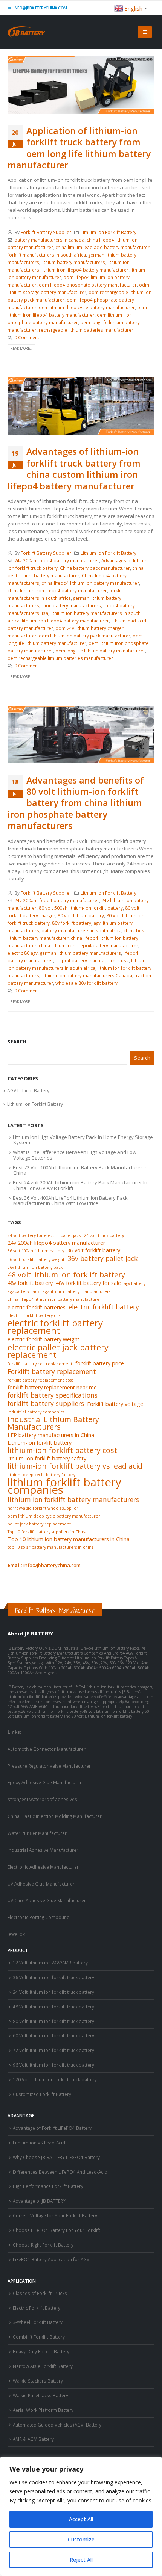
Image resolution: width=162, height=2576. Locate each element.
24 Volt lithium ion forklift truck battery (53, 1992)
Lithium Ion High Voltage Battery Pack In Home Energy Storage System (83, 1140)
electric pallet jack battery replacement (58, 1351)
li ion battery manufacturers (71, 605)
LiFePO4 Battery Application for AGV (51, 2259)
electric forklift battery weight (44, 1339)
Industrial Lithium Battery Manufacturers (53, 1423)
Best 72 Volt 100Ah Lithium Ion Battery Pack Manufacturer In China (80, 1170)
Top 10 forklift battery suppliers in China (47, 1532)
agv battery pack (24, 1291)
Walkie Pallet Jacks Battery (40, 2395)
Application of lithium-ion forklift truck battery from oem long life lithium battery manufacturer (79, 148)
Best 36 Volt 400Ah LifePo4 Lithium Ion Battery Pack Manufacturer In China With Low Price (70, 1200)
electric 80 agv (23, 953)
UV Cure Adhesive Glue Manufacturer (47, 1900)
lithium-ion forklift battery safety (47, 1458)
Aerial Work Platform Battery (43, 2410)
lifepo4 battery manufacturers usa (92, 960)
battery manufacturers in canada (49, 240)
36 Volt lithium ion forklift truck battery (53, 1977)
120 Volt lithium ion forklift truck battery (55, 2079)
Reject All (81, 2560)
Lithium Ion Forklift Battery (109, 232)
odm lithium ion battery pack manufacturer (85, 636)
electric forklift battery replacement (55, 1327)
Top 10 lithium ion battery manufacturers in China (69, 1539)
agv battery (135, 1283)
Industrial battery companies (36, 1412)
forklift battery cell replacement (40, 1364)
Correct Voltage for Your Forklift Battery (55, 2215)
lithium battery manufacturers (73, 262)
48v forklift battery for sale (88, 1283)
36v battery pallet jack (102, 1258)
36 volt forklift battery (94, 1250)
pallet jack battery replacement (39, 1524)
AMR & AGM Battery (33, 2439)
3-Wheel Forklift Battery (38, 2322)
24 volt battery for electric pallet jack (44, 1235)
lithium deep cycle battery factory (41, 1475)
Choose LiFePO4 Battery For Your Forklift (57, 2230)
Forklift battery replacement (52, 1371)
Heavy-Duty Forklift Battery (41, 2351)
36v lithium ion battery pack (35, 1267)
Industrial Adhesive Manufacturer (43, 1850)
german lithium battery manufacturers (80, 953)
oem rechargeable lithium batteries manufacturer (60, 658)
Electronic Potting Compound (39, 1917)
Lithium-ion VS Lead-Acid (39, 2143)
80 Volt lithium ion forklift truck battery (53, 2021)
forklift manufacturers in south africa (47, 255)
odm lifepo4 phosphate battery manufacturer (88, 285)
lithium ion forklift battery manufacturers (73, 1499)
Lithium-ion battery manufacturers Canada (87, 975)
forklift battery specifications (53, 1395)
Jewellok (16, 1934)
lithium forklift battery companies (64, 1486)
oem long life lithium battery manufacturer (100, 651)
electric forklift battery (104, 1307)
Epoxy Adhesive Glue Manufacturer (45, 1782)
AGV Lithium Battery (28, 1091)
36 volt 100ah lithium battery (36, 1251)
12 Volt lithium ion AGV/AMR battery (50, 1963)
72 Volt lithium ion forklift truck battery (53, 2050)
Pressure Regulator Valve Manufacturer (49, 1766)
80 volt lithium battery (81, 915)
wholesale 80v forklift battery (86, 983)
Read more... (21, 348)
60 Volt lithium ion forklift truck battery (53, 2035)
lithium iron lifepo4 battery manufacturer (85, 270)
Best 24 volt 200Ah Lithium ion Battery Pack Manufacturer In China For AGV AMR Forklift (80, 1185)
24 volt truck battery (104, 1235)
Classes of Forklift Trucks (40, 2293)
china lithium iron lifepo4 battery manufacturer (57, 590)
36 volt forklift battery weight (36, 1259)
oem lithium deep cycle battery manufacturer (87, 307)
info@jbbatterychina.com (40, 8)
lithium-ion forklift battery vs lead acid (75, 1466)
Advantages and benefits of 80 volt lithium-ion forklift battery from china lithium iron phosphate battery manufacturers (76, 803)
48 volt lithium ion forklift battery (66, 1275)
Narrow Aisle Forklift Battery (43, 2366)
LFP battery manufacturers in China (51, 1435)
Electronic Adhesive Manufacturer (43, 1867)
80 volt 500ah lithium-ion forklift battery (81, 908)
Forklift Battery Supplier (46, 232)
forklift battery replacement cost (40, 1380)
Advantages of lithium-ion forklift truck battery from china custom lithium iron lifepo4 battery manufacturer (74, 469)
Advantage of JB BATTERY (39, 2201)
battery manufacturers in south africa (81, 930)
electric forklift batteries (37, 1307)
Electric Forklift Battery (37, 2308)
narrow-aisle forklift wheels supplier (43, 1508)
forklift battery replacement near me (52, 1387)
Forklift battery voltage (115, 1404)
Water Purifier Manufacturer (37, 1833)
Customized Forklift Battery (42, 2094)
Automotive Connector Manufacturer (47, 1749)
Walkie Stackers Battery (38, 2381)
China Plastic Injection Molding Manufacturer (55, 1816)
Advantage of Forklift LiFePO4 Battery (52, 2128)
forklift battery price (100, 1363)
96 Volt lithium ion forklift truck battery (53, 2065)
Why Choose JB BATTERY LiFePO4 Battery (56, 2157)
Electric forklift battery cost (35, 1315)
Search (17, 1042)
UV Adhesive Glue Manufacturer (41, 1884)
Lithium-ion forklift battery (40, 1443)
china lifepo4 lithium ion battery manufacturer (90, 583)
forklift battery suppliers (46, 1403)
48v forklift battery (30, 1283)
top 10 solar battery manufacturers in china (51, 1547)
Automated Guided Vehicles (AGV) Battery (57, 2425)
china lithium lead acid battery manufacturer (102, 247)
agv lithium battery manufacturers (76, 1291)
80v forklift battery (72, 923)
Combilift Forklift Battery (39, 2337)
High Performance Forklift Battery (48, 2186)
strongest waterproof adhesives (42, 1799)
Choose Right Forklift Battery (43, 2245)
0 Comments (28, 337)
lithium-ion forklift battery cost (62, 1450)
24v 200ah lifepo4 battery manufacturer (57, 560)
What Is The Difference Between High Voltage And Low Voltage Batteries (75, 1155)
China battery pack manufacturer (95, 568)
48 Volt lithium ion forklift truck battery (53, 2007)
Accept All (81, 2519)
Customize (81, 2539)
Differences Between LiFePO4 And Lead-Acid (60, 2172)
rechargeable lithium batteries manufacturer (86, 330)
